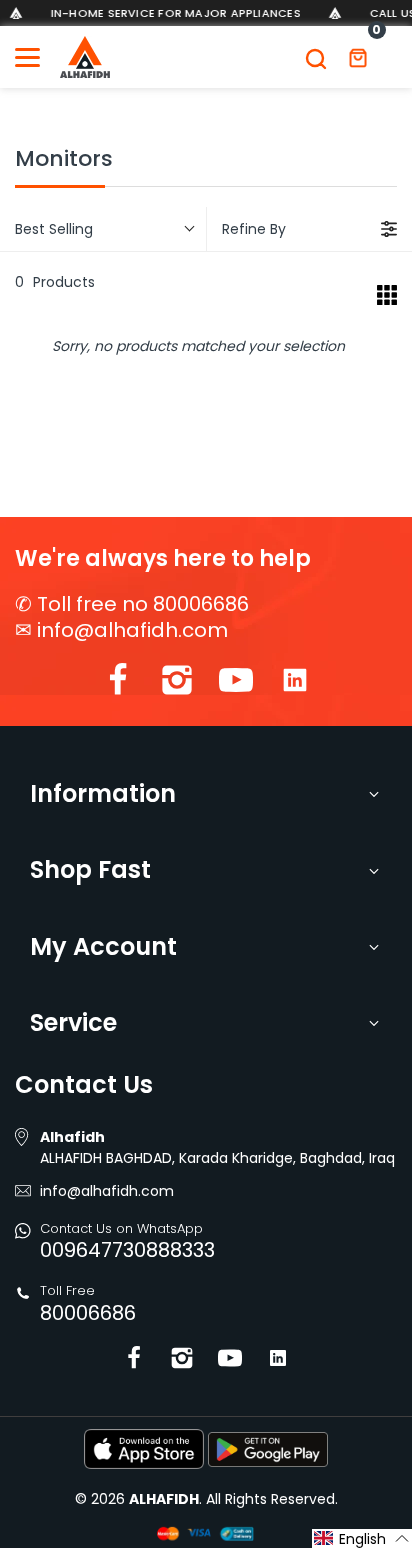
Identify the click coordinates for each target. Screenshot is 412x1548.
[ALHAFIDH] (85, 57)
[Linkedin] (295, 684)
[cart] (358, 57)
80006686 (88, 1313)
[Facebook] (118, 684)
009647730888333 (127, 1250)
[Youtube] (236, 684)
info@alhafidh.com (132, 630)
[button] (362, 1538)
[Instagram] (177, 684)
